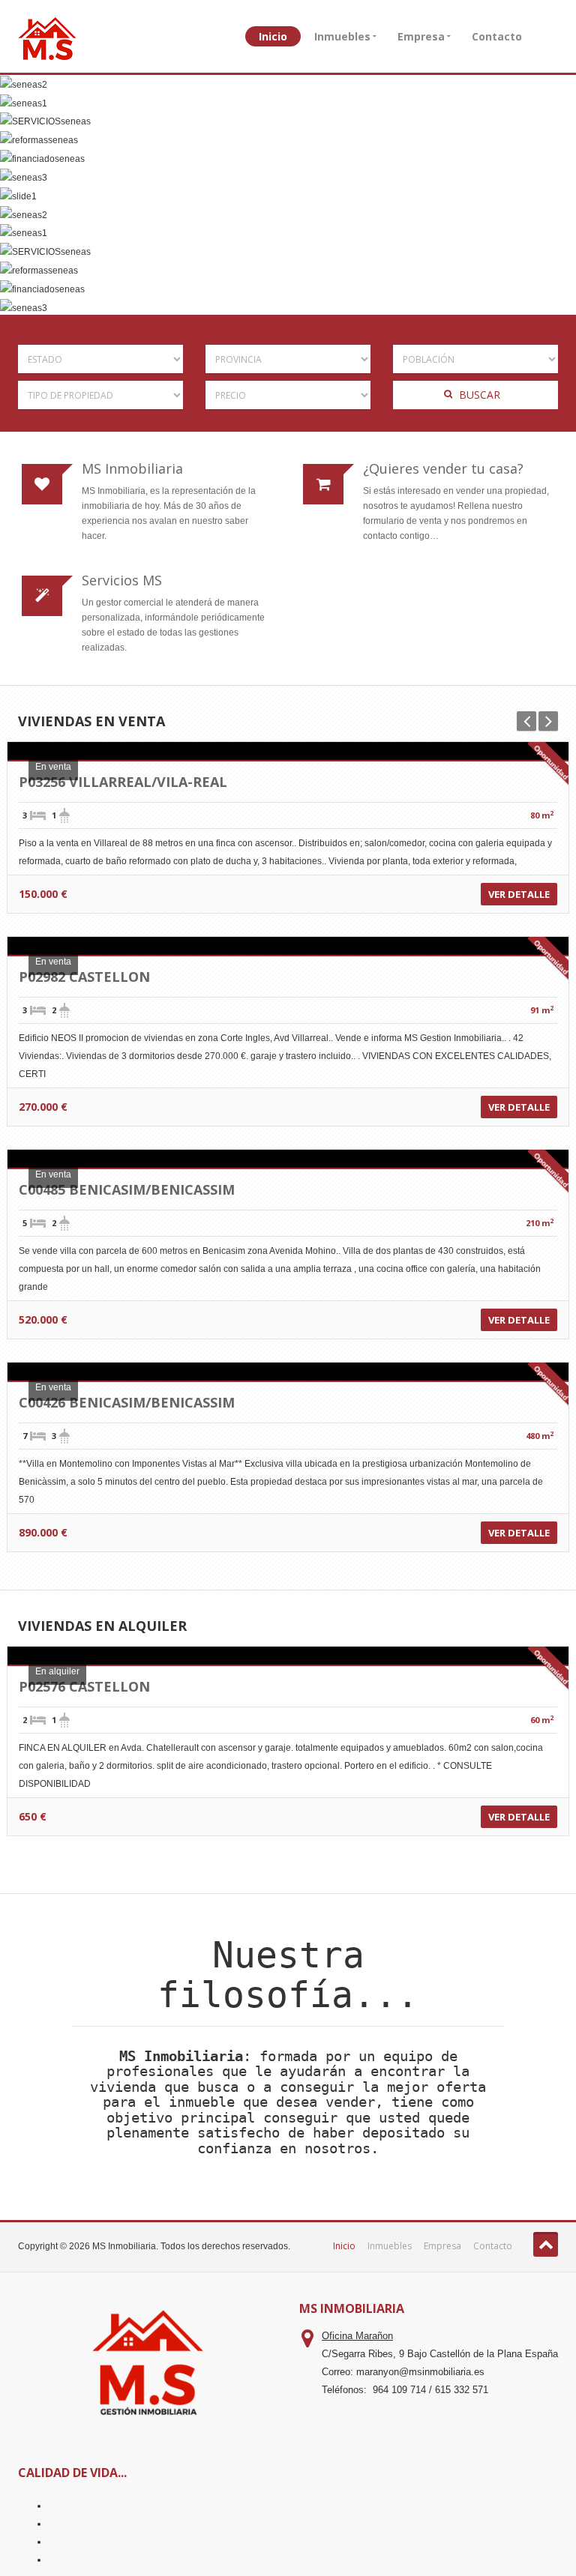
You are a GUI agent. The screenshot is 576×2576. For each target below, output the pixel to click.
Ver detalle (519, 894)
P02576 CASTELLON (84, 1686)
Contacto (497, 36)
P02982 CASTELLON (84, 977)
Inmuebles (342, 36)
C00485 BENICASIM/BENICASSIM (127, 1189)
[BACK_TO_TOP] (546, 2244)
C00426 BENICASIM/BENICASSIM (127, 1402)
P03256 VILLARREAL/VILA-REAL (123, 782)
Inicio (273, 36)
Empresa (421, 36)
